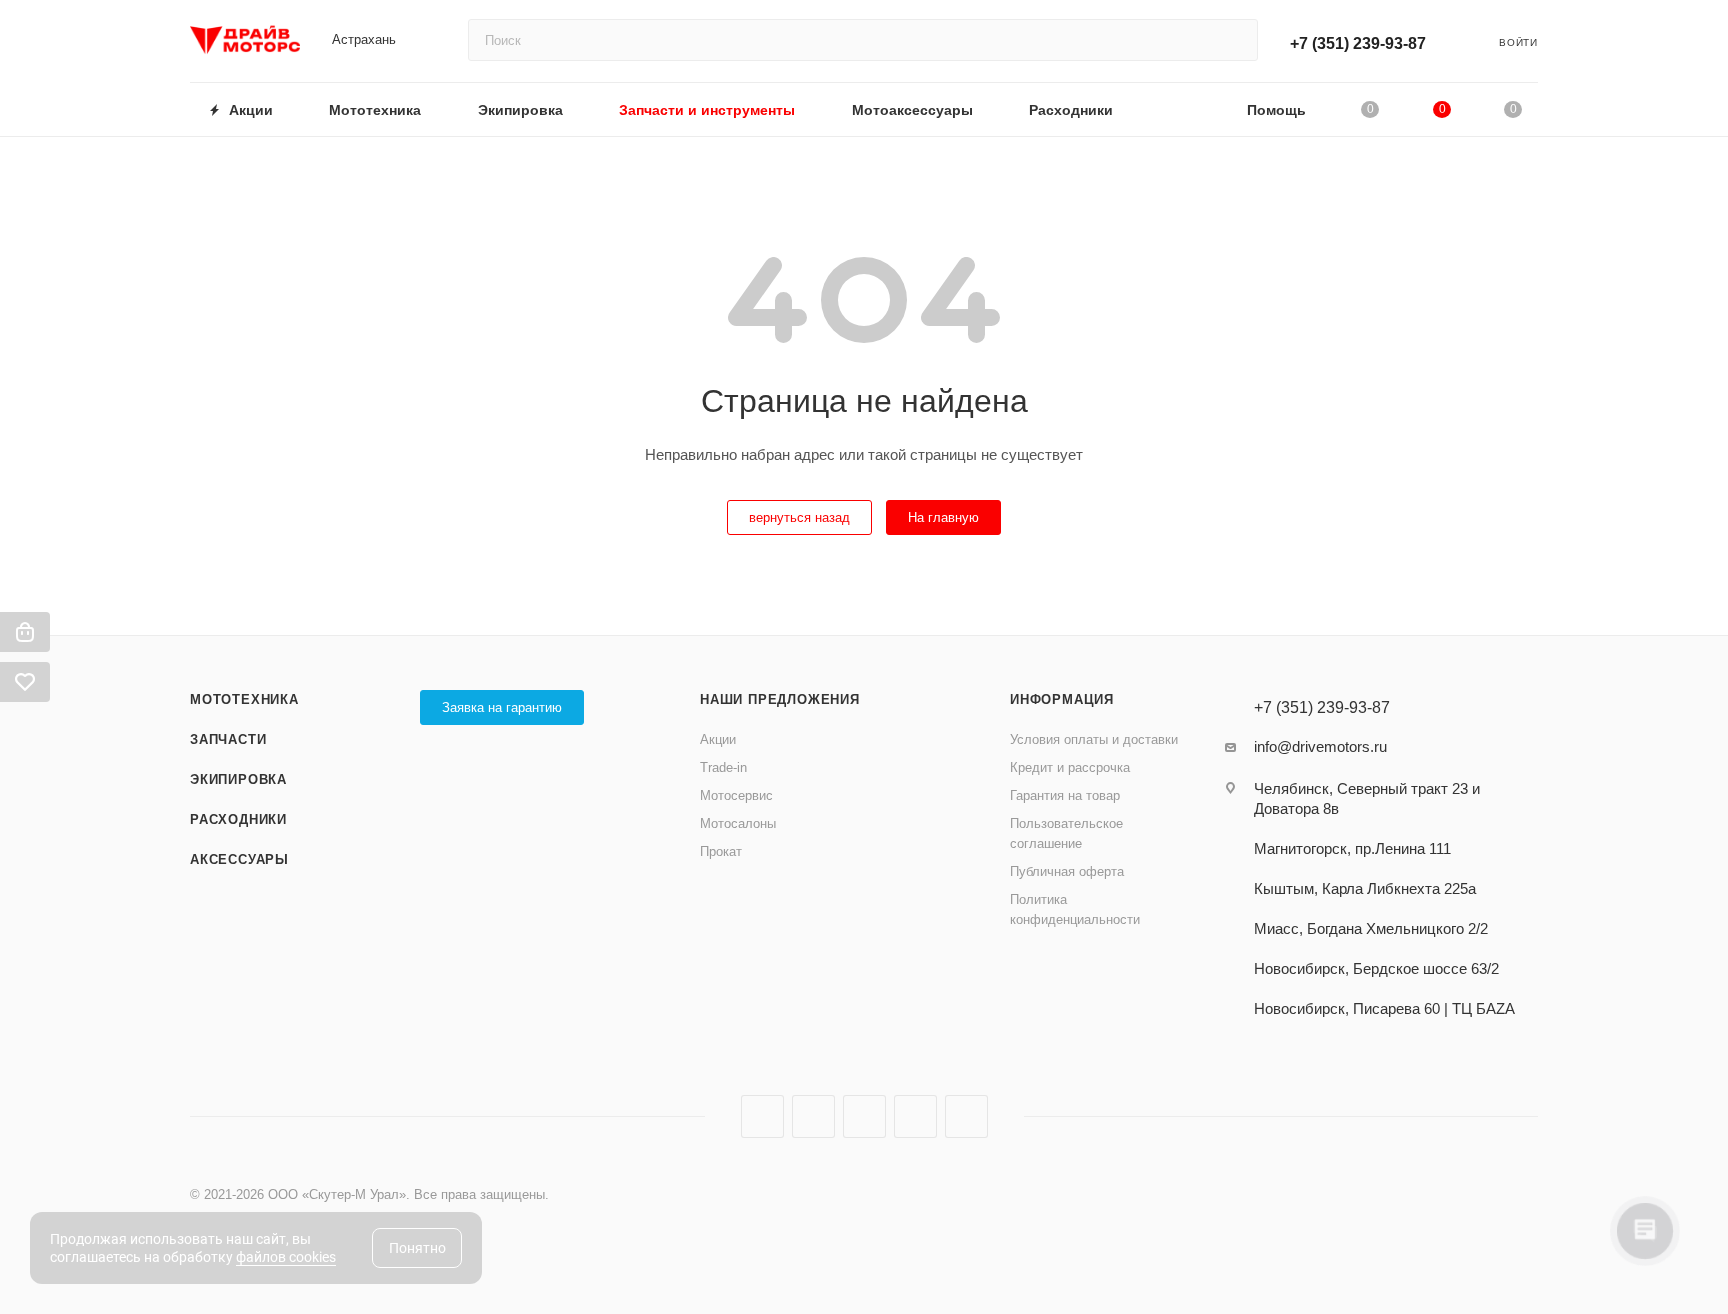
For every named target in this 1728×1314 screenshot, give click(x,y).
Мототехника (244, 699)
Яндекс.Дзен (915, 1116)
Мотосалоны (738, 823)
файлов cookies (286, 1257)
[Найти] (1233, 40)
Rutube (864, 1116)
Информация (1062, 699)
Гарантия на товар (1065, 795)
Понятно (417, 1248)
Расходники (238, 819)
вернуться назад (799, 517)
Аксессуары (239, 859)
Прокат (721, 851)
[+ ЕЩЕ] (1180, 109)
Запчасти (228, 739)
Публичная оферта (1067, 871)
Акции (718, 739)
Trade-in (723, 767)
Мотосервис (736, 795)
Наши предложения (780, 699)
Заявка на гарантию (502, 707)
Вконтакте (762, 1116)
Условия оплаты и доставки (1094, 739)
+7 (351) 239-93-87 (1358, 43)
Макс (966, 1116)
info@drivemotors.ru (1320, 746)
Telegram (813, 1116)
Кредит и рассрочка (1070, 767)
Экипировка (238, 779)
